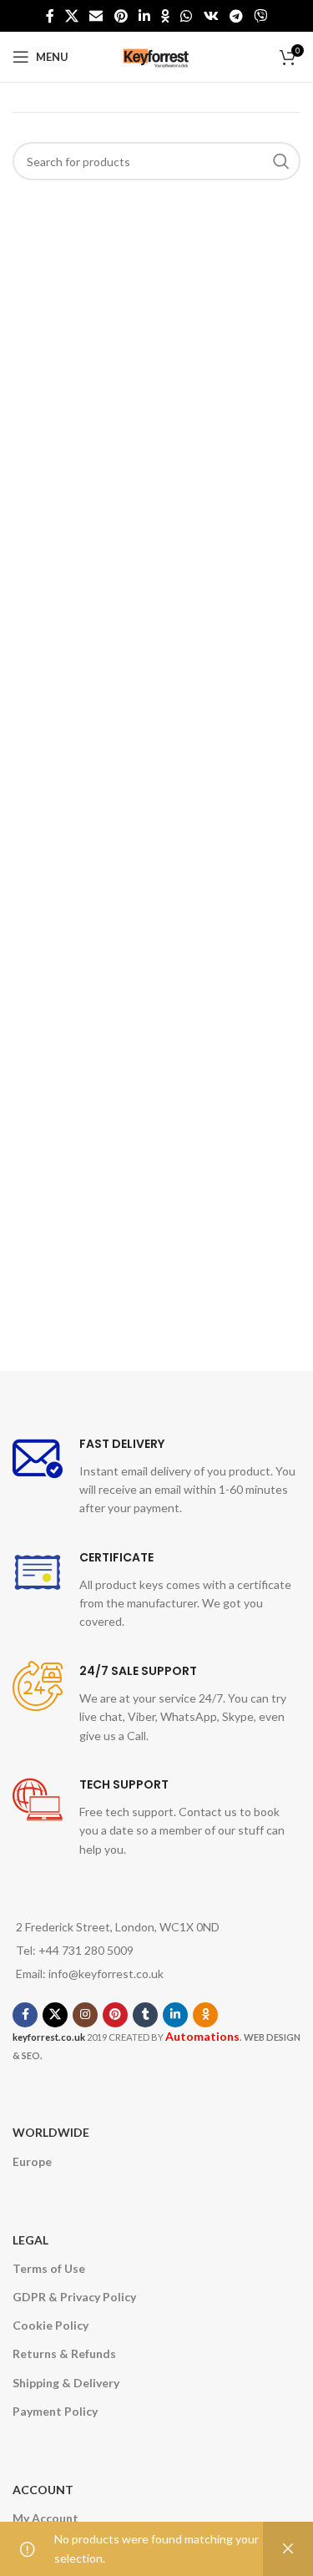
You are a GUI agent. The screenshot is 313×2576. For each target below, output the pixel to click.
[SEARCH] (281, 161)
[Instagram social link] (85, 2015)
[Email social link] (96, 16)
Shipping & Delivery (66, 2383)
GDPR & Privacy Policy (74, 2297)
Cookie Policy (50, 2325)
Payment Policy (55, 2411)
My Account (45, 2518)
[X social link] (71, 16)
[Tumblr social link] (145, 2015)
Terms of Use (49, 2268)
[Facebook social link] (50, 16)
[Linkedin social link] (144, 16)
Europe (32, 2161)
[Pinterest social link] (121, 16)
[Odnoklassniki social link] (166, 16)
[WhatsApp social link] (187, 16)
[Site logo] (157, 56)
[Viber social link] (261, 16)
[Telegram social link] (236, 16)
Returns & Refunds (64, 2353)
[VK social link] (211, 16)
